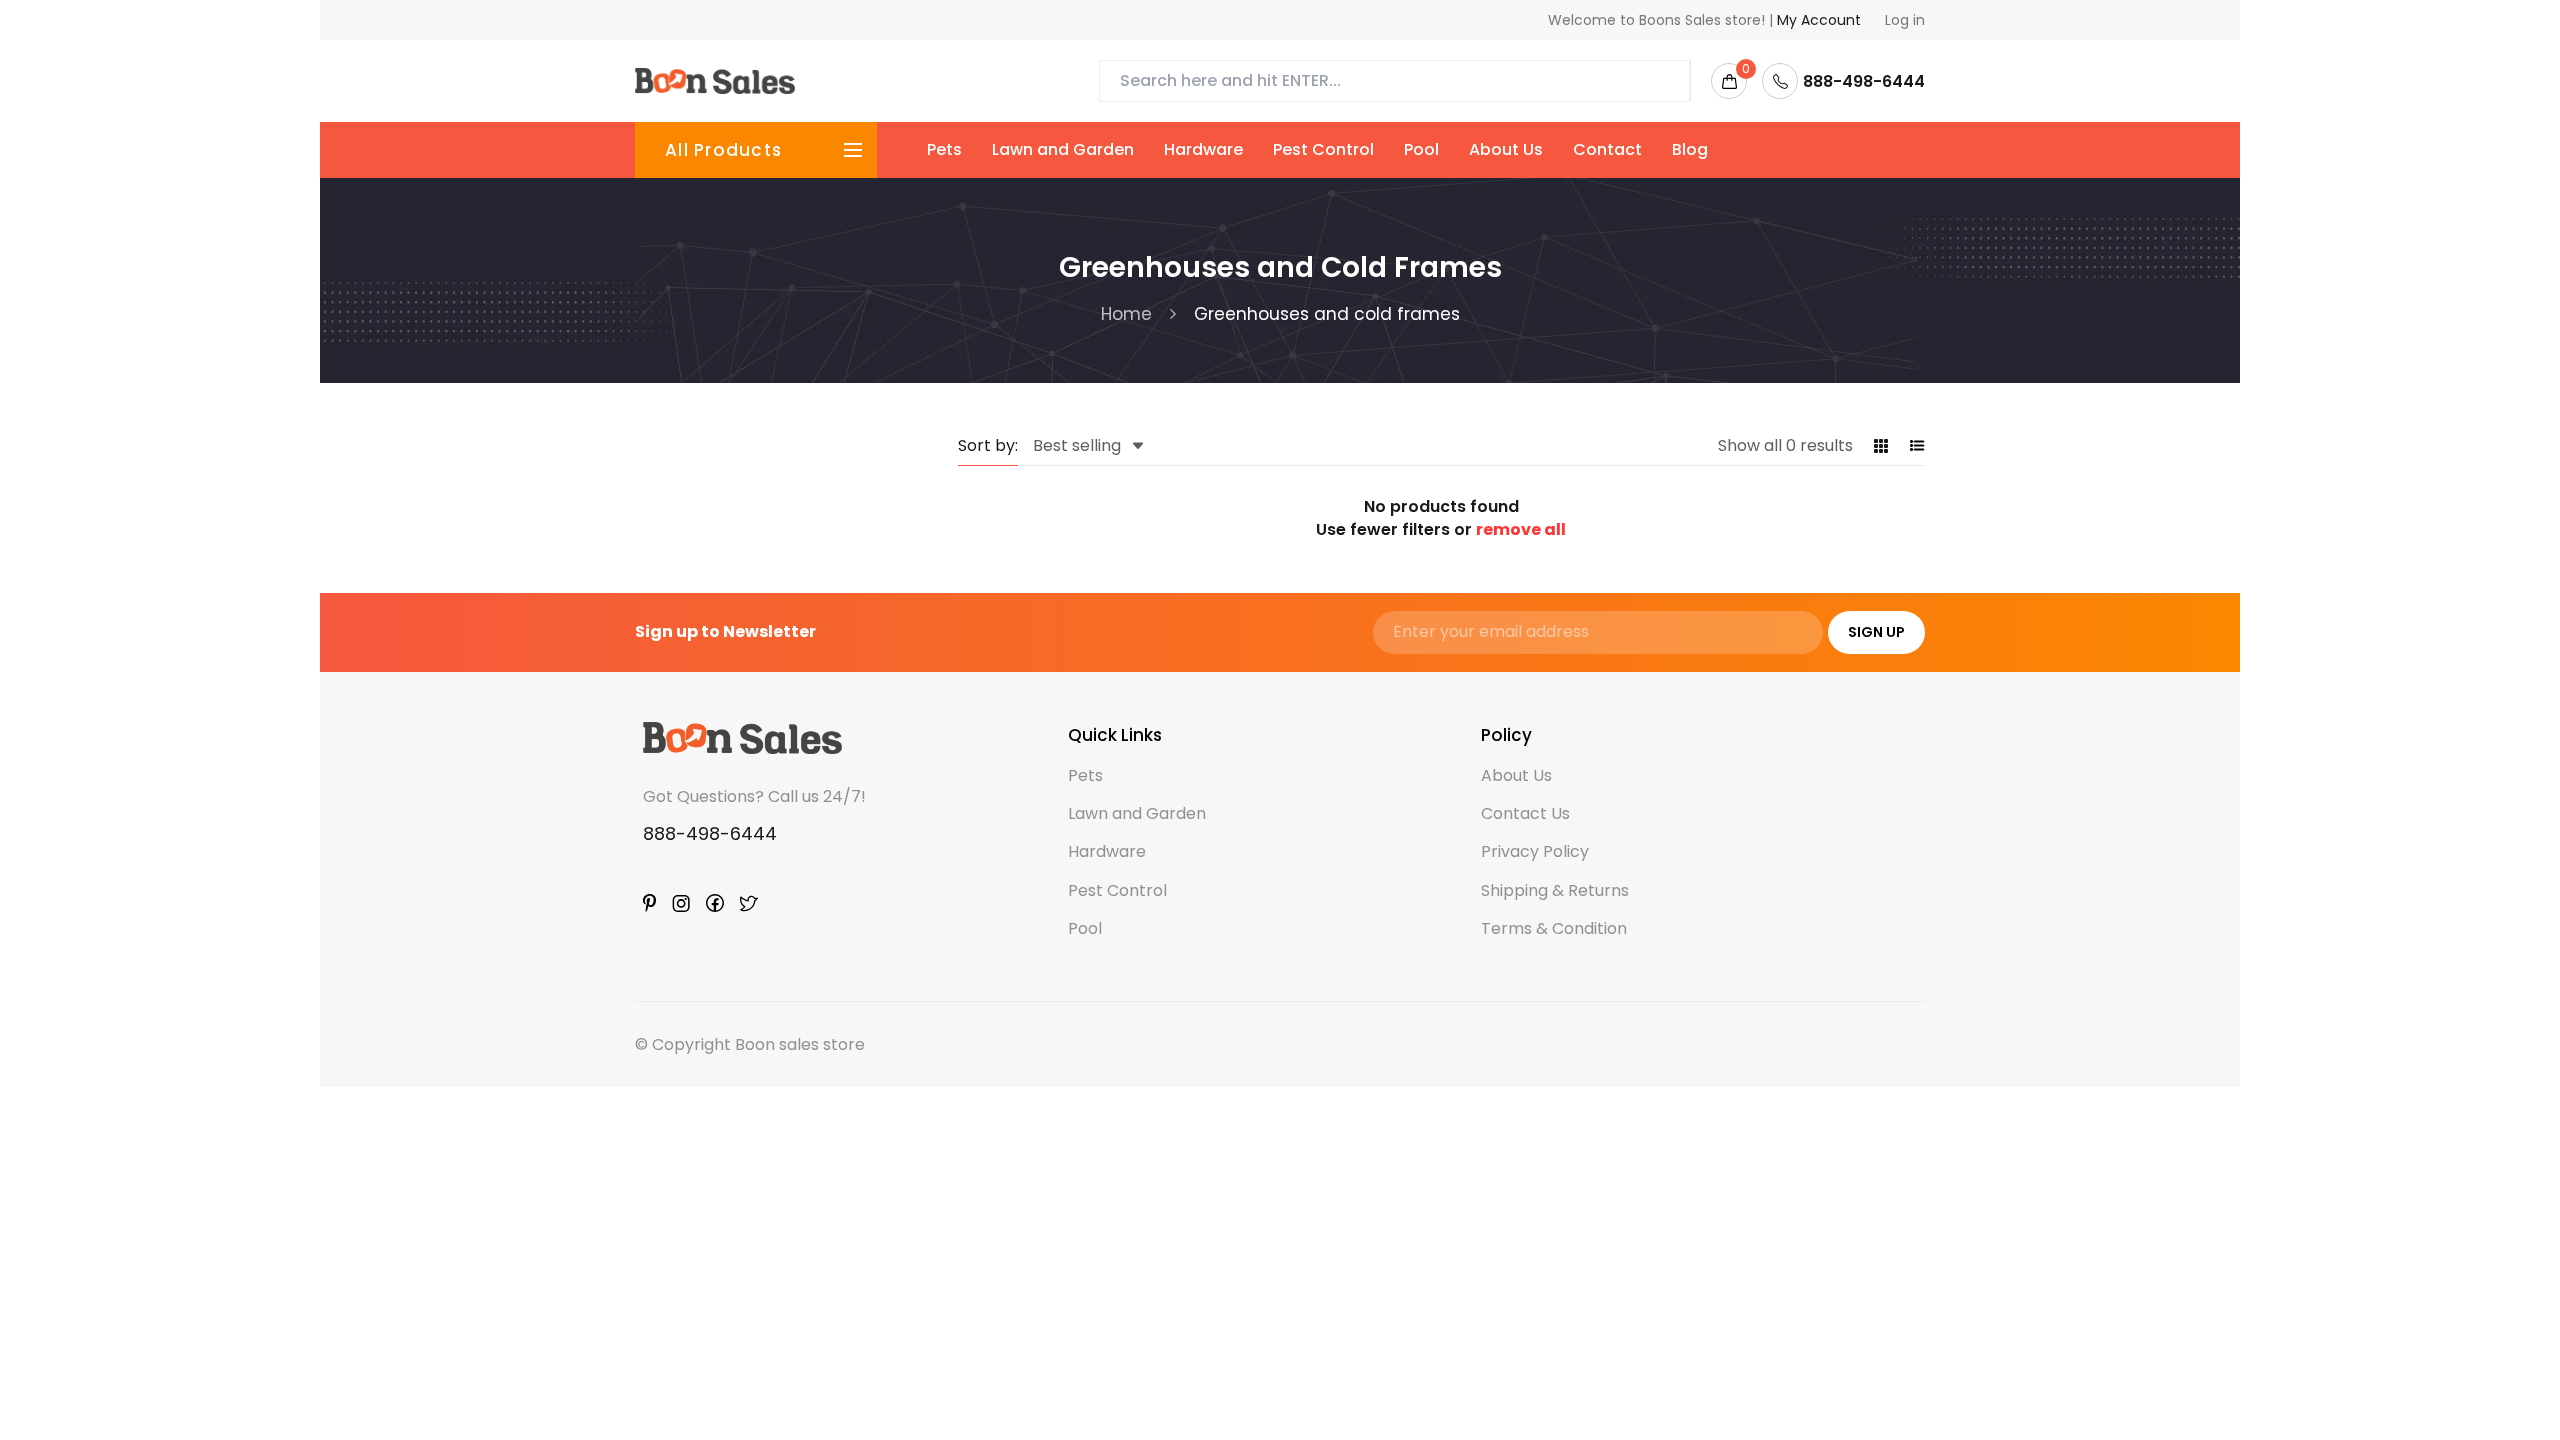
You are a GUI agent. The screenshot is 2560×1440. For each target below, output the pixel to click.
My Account (1819, 20)
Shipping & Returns (1555, 890)
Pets (944, 149)
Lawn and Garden (1063, 149)
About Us (1506, 149)
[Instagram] (681, 903)
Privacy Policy (1535, 851)
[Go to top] (2487, 1367)
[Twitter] (749, 903)
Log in (1905, 20)
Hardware (1203, 149)
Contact (1607, 149)
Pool (1421, 149)
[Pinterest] (649, 903)
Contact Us (1525, 813)
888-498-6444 (710, 833)
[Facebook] (715, 903)
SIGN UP (1876, 632)
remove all (1521, 529)
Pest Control (1323, 149)
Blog (1690, 149)
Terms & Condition (1554, 928)
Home (1126, 314)
